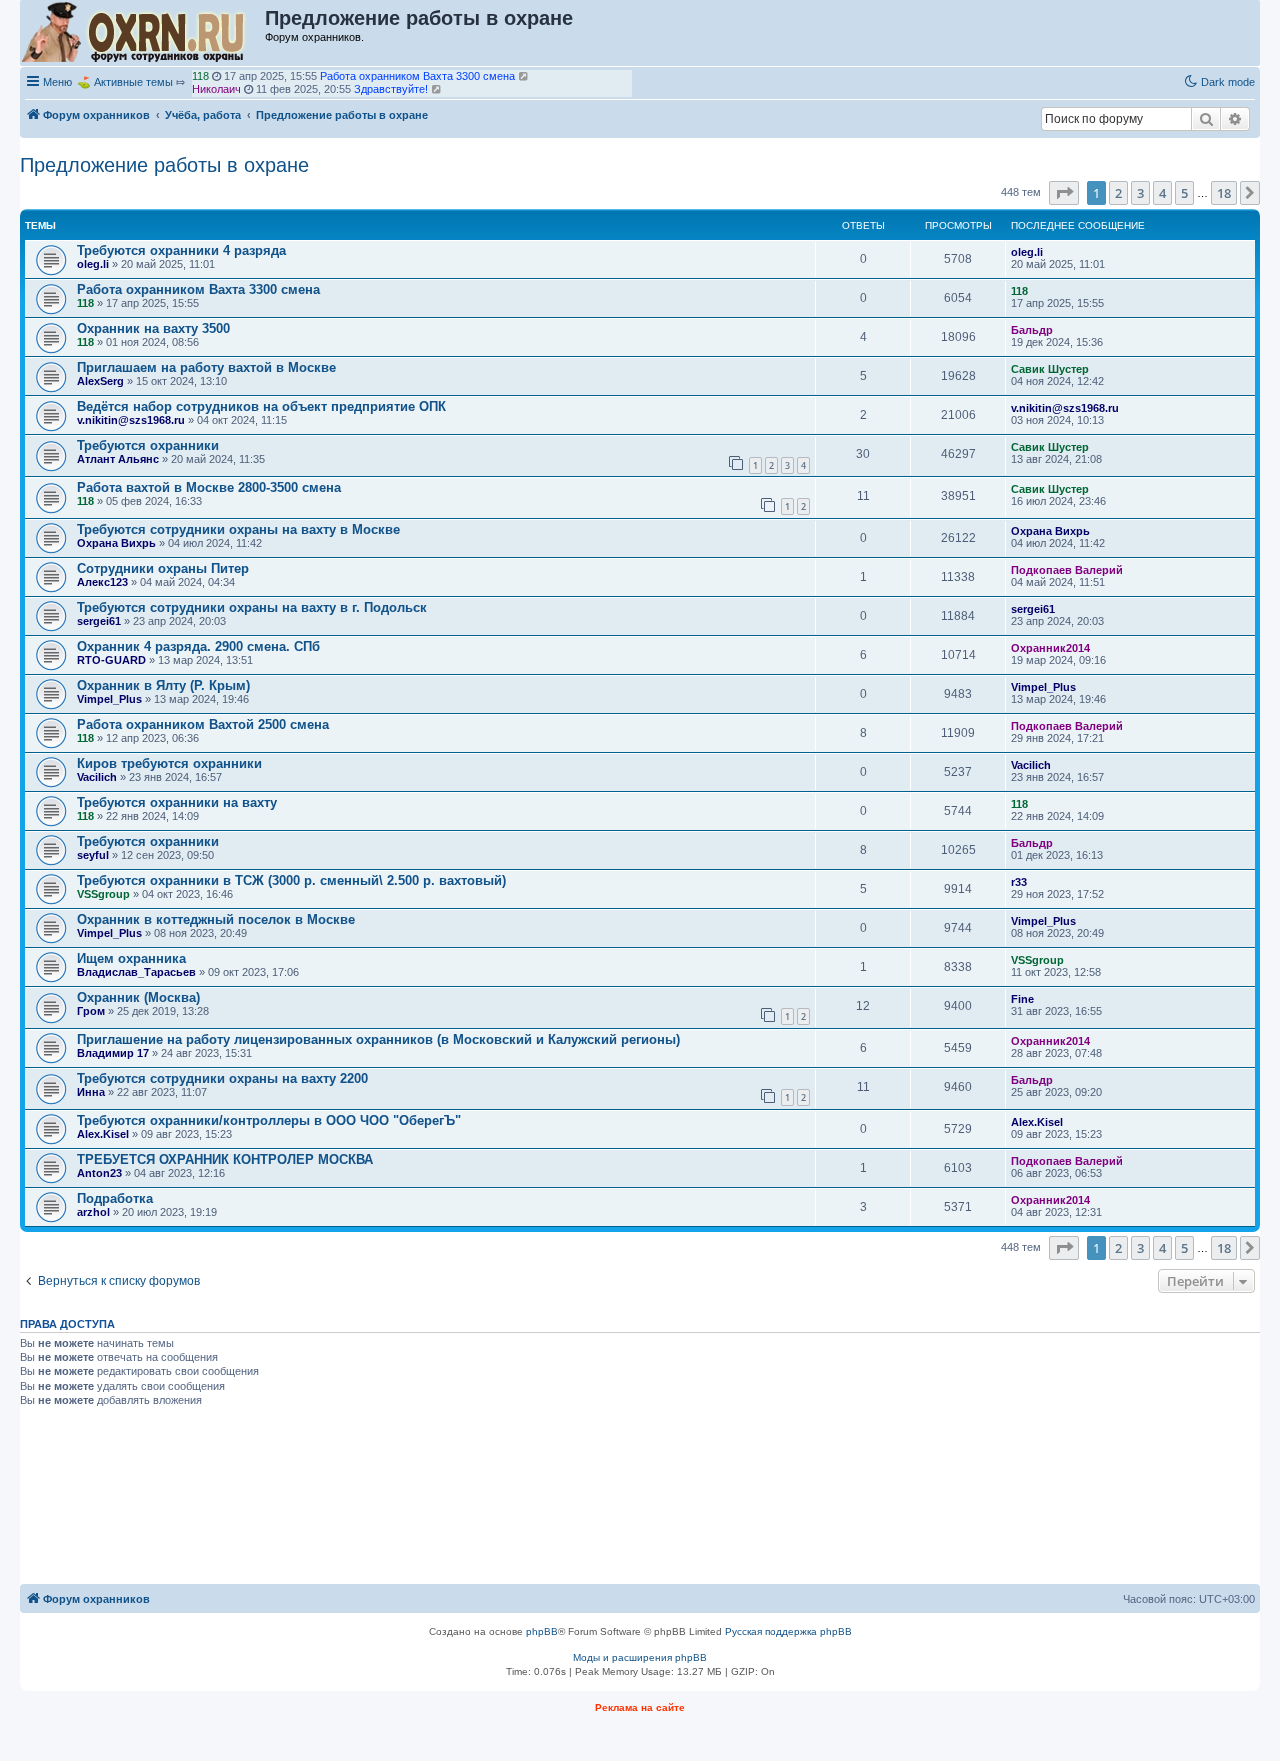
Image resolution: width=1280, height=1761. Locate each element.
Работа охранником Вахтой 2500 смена (203, 724)
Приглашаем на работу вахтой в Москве (206, 367)
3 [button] (1140, 193)
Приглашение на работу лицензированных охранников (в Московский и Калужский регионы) (378, 1039)
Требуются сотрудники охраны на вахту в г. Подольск (252, 607)
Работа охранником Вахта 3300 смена (198, 289)
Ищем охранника (131, 958)
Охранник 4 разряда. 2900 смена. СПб (198, 646)
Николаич (216, 89)
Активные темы (133, 82)
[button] (1064, 193)
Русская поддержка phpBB (788, 1631)
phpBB (542, 1631)
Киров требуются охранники (169, 763)
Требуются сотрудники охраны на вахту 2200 (222, 1078)
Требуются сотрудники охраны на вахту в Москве (238, 529)
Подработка (115, 1198)
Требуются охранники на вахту (177, 802)
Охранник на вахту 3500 (153, 328)
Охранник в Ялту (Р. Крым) (163, 685)
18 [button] (1224, 193)
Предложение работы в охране (164, 165)
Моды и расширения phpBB (640, 1657)
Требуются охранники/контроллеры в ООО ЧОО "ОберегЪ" (269, 1120)
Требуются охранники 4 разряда (181, 250)
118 (200, 76)
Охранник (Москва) (138, 997)
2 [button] (1118, 193)
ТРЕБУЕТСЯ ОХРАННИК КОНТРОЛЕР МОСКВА (225, 1159)
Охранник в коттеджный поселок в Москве (216, 919)
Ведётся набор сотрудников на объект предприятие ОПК (261, 406)
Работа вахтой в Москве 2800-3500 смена (209, 487)
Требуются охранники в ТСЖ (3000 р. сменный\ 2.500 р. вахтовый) (291, 880)
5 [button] (1184, 193)
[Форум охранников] (143, 33)
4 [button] (1162, 193)
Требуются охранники (148, 445)
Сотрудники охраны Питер (163, 568)
